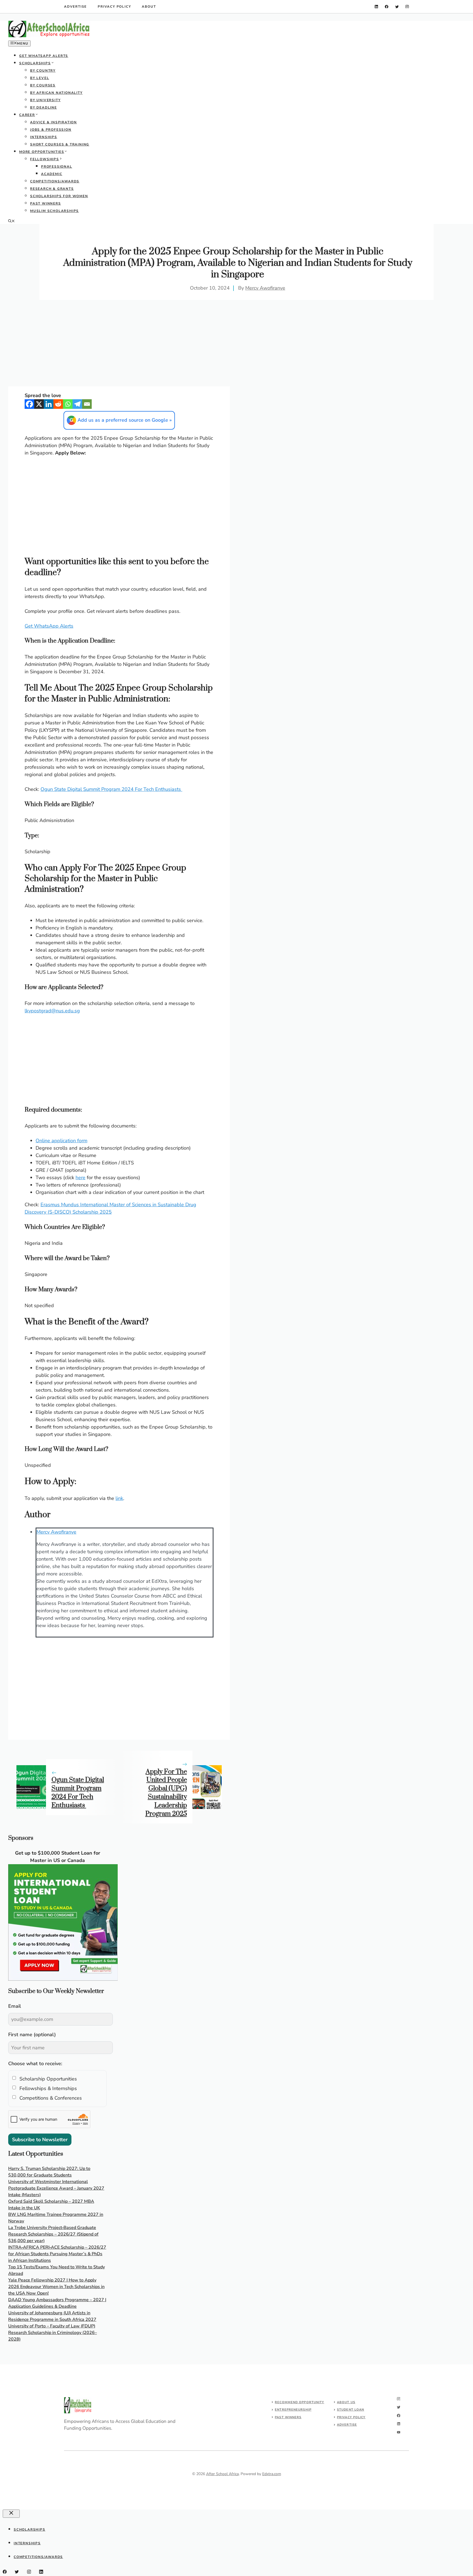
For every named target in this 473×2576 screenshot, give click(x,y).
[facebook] (387, 7)
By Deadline (44, 107)
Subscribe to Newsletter (40, 2140)
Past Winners (46, 203)
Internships (44, 137)
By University (45, 100)
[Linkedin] (49, 404)
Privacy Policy (114, 7)
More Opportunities (42, 152)
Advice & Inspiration (54, 122)
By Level (40, 78)
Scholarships (35, 63)
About (149, 7)
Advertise (75, 7)
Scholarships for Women (59, 196)
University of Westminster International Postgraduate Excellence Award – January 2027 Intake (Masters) (56, 2188)
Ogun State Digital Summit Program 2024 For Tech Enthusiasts (111, 789)
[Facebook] (29, 404)
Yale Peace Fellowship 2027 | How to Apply (52, 2280)
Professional (57, 167)
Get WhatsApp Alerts (44, 56)
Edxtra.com (272, 2474)
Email (15, 2006)
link (119, 1498)
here (80, 1178)
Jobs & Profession (51, 130)
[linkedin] (377, 7)
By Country (43, 71)
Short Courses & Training (60, 144)
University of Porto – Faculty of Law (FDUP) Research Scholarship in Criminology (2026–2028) (53, 2333)
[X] (39, 404)
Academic (52, 174)
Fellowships (45, 159)
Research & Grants (52, 189)
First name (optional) (32, 2035)
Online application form (61, 1141)
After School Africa (222, 2474)
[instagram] (407, 7)
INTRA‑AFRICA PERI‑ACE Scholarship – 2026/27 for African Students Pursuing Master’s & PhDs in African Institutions (57, 2254)
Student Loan (351, 2410)
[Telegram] (77, 404)
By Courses (43, 85)
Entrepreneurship (293, 2410)
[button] (11, 222)
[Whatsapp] (68, 404)
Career (27, 115)
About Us (346, 2402)
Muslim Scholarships (54, 211)
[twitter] (397, 7)
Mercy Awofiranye (265, 288)
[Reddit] (58, 404)
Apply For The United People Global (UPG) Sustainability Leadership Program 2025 (166, 1793)
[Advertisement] (119, 346)
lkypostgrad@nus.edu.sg (52, 1011)
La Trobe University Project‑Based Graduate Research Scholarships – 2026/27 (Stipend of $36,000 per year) (53, 2234)
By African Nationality (56, 93)
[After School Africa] (49, 36)
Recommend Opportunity (299, 2402)
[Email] (87, 404)
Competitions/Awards (55, 181)
